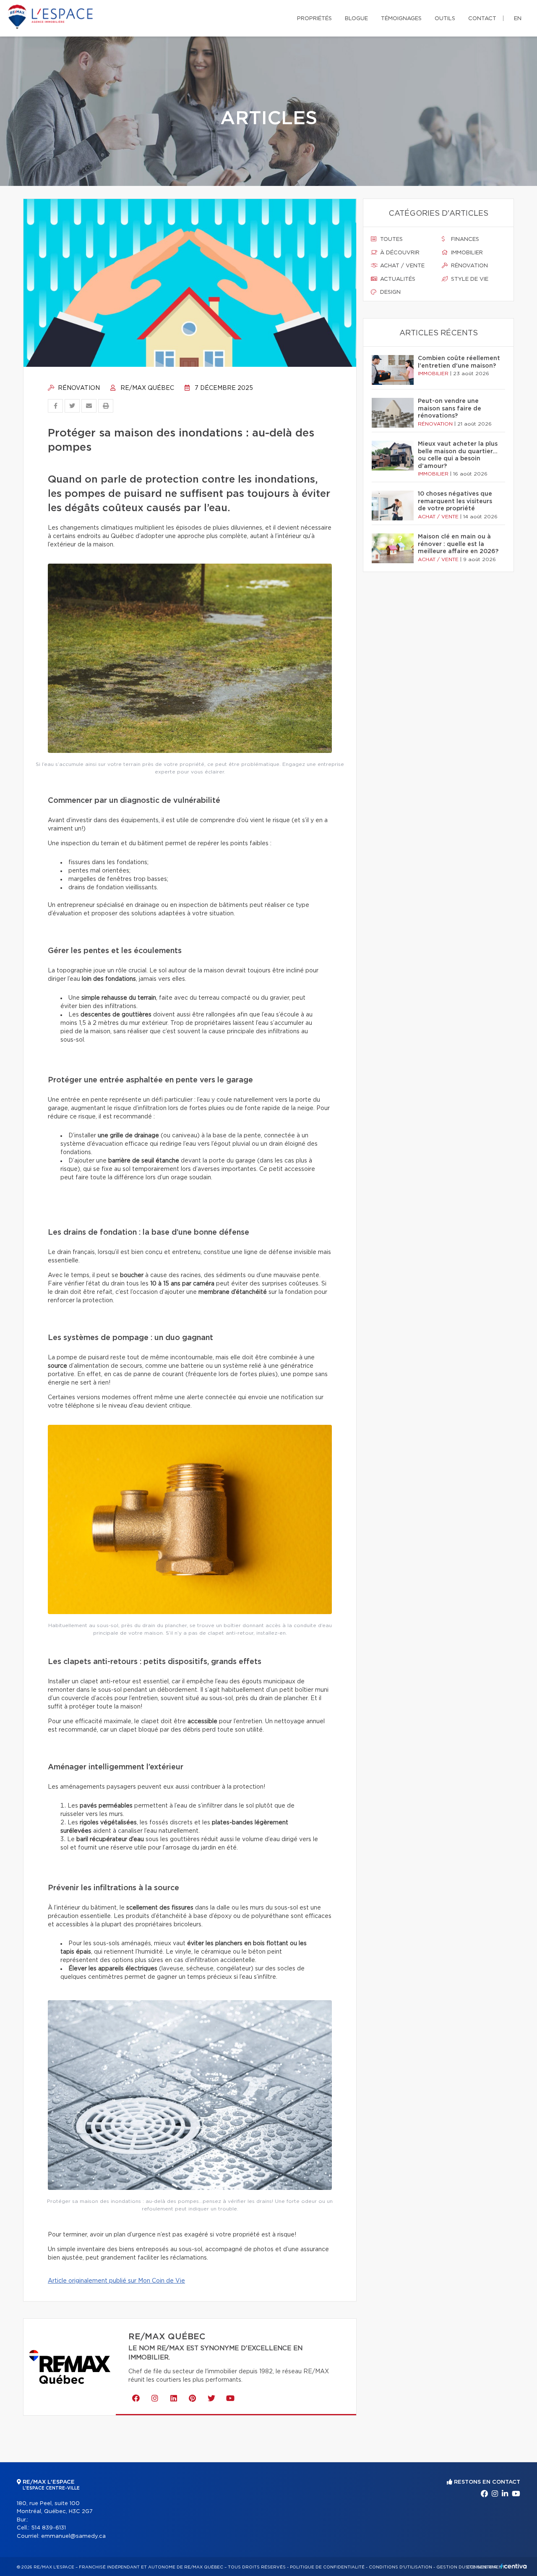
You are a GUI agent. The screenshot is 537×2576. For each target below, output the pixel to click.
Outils (445, 19)
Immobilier (466, 253)
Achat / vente (401, 266)
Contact (482, 19)
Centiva (514, 2566)
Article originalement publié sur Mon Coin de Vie (116, 2281)
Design (390, 292)
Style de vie (469, 279)
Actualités (397, 279)
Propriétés (314, 19)
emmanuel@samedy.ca (73, 2536)
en (518, 19)
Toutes (391, 239)
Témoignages (401, 19)
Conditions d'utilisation (400, 2567)
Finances (464, 239)
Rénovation (78, 388)
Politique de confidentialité (327, 2567)
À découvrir (399, 253)
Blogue (356, 19)
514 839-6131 (48, 2528)
